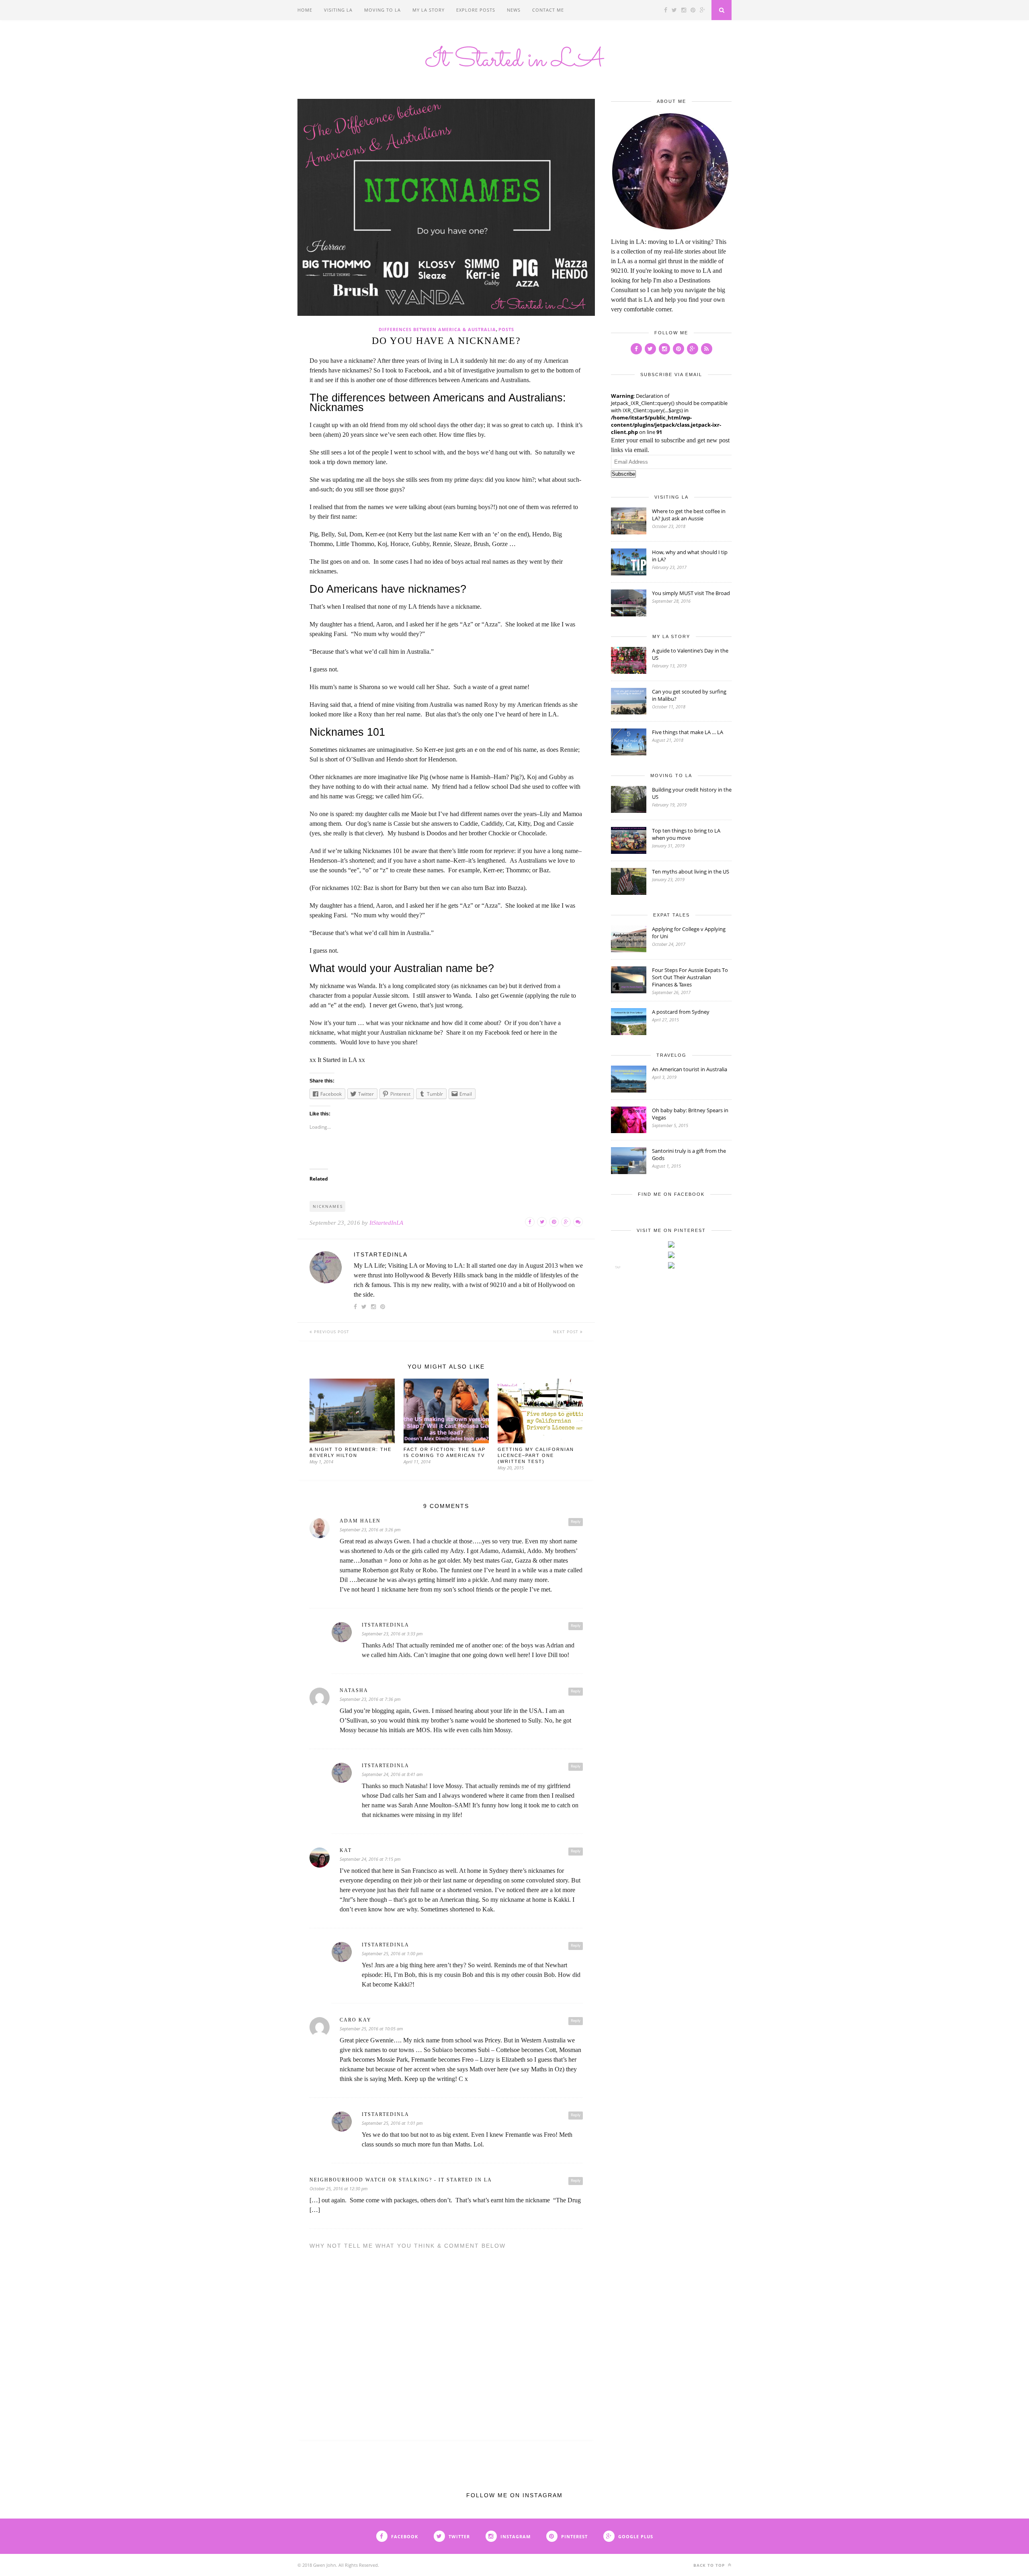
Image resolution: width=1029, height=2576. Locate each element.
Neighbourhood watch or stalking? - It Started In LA (401, 2180)
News (514, 10)
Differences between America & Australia (437, 329)
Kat (346, 1850)
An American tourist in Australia (690, 1069)
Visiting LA (338, 10)
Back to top (710, 2565)
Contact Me (548, 10)
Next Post (567, 1332)
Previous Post (331, 1332)
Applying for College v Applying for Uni (689, 933)
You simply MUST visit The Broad (691, 593)
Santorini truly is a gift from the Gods (689, 1154)
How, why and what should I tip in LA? (690, 556)
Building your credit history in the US (692, 793)
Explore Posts (476, 10)
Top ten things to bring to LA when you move (686, 834)
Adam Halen (360, 1521)
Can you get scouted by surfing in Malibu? (689, 695)
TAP (618, 1267)
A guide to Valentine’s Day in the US (690, 654)
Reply (576, 1522)
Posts (506, 329)
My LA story (428, 10)
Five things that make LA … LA (688, 732)
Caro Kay (356, 2020)
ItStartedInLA (386, 1223)
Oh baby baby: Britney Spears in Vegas (690, 1114)
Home (305, 10)
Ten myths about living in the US (691, 872)
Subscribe (623, 474)
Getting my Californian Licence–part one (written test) (536, 1455)
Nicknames (328, 1206)
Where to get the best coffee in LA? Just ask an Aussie (689, 515)
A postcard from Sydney (681, 1012)
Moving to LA (382, 10)
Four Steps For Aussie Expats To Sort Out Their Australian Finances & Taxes (690, 977)
